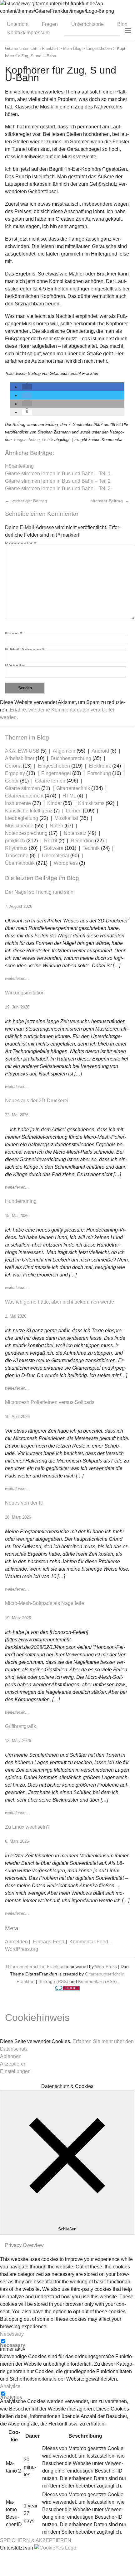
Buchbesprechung (71, 758)
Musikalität (66, 818)
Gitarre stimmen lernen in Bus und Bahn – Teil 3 (58, 488)
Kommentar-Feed (89, 1942)
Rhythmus (16, 848)
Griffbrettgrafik (20, 1726)
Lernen (74, 811)
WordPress (106, 1966)
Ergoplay (15, 773)
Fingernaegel (56, 773)
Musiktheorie (19, 826)
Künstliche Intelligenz (29, 811)
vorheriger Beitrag (29, 501)
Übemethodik (20, 863)
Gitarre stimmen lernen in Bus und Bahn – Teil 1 (58, 474)
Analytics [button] (10, 2386)
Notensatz (75, 833)
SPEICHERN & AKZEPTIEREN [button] (36, 2540)
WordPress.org (22, 1949)
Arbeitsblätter (20, 758)
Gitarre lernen (50, 781)
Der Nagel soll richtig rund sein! (40, 892)
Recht (51, 841)
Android (100, 751)
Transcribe (17, 856)
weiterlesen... (17, 978)
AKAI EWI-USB (22, 751)
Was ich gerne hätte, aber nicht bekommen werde (60, 1302)
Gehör (48, 440)
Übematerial (55, 856)
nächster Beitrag (107, 501)
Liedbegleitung (22, 818)
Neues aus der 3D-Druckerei (37, 1101)
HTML (69, 796)
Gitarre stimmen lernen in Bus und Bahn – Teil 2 (58, 481)
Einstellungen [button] (15, 2071)
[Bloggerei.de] (67, 1989)
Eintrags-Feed (49, 1942)
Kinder (55, 803)
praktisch (15, 841)
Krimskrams (91, 803)
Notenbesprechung (26, 833)
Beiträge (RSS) (53, 1981)
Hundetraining (21, 1201)
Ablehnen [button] (11, 2056)
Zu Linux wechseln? (27, 1827)
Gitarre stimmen (22, 788)
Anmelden (16, 1942)
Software (54, 848)
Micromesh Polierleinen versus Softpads (50, 1402)
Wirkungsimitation (25, 993)
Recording (82, 841)
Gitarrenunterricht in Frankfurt (35, 1966)
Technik (91, 848)
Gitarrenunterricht (24, 796)
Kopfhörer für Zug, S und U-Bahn (61, 74)
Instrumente (18, 803)
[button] (27, 387)
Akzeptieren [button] (13, 2064)
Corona (13, 766)
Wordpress (66, 863)
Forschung (99, 773)
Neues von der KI (24, 1503)
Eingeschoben (27, 440)
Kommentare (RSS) (97, 1981)
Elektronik (100, 766)
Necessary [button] (12, 2334)
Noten (56, 826)
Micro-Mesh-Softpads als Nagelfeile (45, 1603)
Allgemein (64, 751)
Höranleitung (19, 466)
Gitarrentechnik (73, 788)
